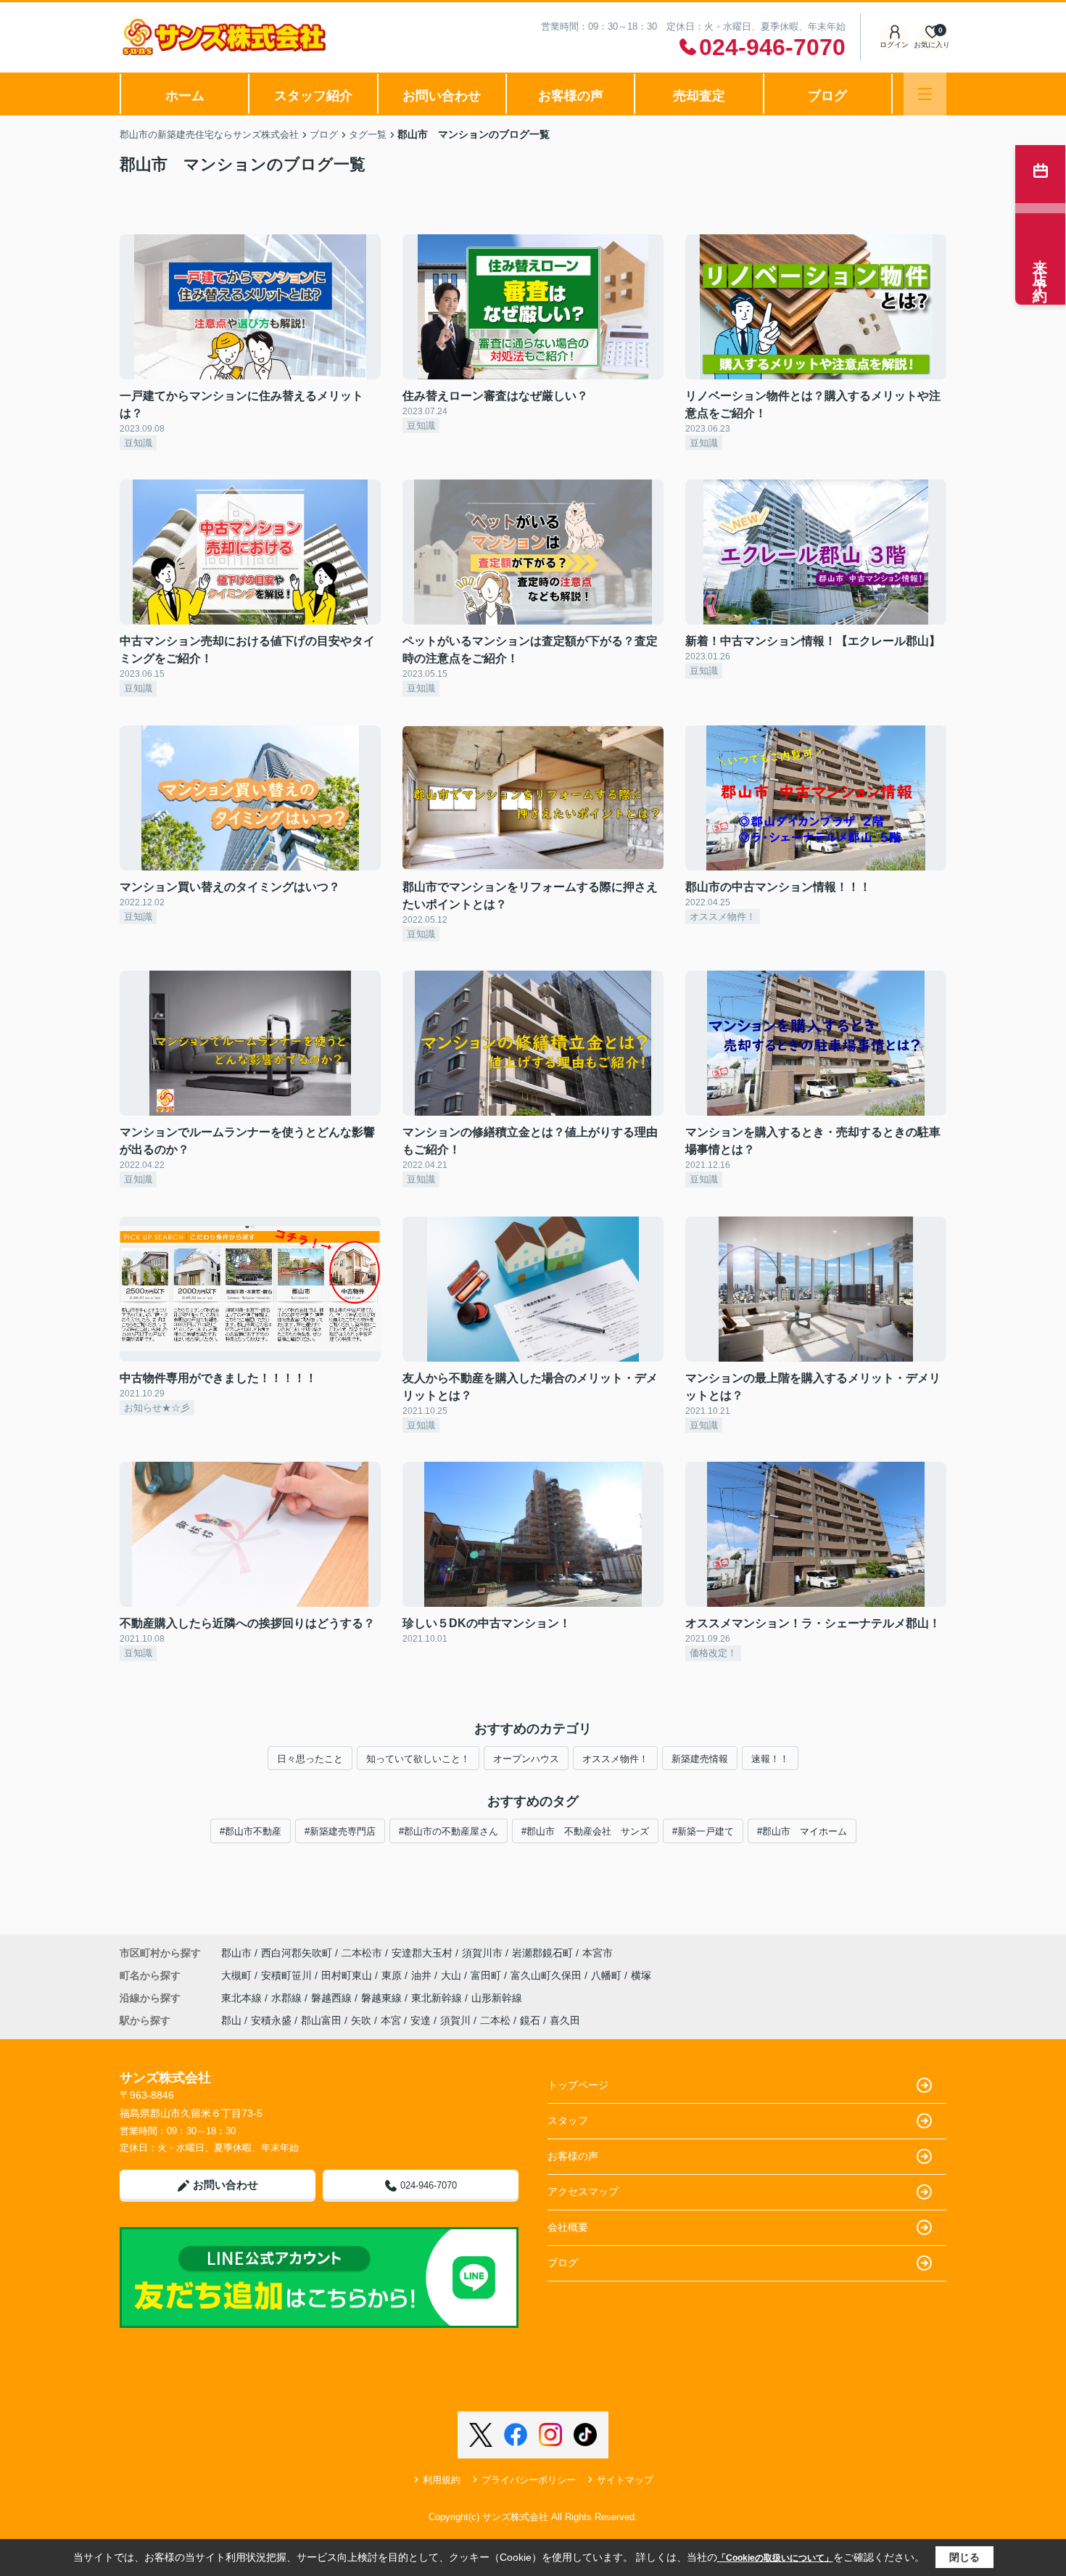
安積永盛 (271, 2020)
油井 (423, 1975)
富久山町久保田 (548, 1975)
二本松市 (362, 1953)
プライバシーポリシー (529, 2480)
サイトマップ (625, 2480)
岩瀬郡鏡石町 (542, 1953)
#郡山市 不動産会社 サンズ (585, 1831)
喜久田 (565, 2020)
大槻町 (238, 1975)
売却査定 (699, 96)
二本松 (495, 2020)
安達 (421, 2020)
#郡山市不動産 (251, 1831)
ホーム (185, 96)
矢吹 (361, 2020)
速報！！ (770, 1759)
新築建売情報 (700, 1759)
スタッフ (568, 2120)
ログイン (894, 45)
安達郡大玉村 (422, 1953)
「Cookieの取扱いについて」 (775, 2558)
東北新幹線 (438, 1998)
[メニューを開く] (925, 94)
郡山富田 (321, 2020)
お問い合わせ (442, 96)
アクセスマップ (583, 2192)
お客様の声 (571, 96)
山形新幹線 (497, 1998)
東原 (393, 1975)
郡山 (231, 2020)
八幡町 (608, 1975)
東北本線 (243, 1998)
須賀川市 (482, 1953)
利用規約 (442, 2480)
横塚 (641, 1975)
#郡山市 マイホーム (802, 1831)
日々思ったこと (310, 1759)
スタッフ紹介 (313, 96)
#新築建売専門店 (340, 1831)
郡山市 (236, 1953)
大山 (453, 1975)
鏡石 (530, 2020)
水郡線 (288, 1998)
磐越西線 (333, 1998)
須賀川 (455, 2020)
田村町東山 (348, 1975)
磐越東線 (383, 1998)
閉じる (964, 2557)
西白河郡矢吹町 (297, 1953)
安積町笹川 (288, 1975)
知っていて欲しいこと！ (418, 1759)
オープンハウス (526, 1759)
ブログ (827, 96)
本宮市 (598, 1953)
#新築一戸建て (703, 1831)
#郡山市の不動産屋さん (449, 1831)
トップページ (578, 2085)
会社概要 (568, 2227)
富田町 (487, 1975)
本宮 (391, 2020)
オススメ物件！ (615, 1759)
